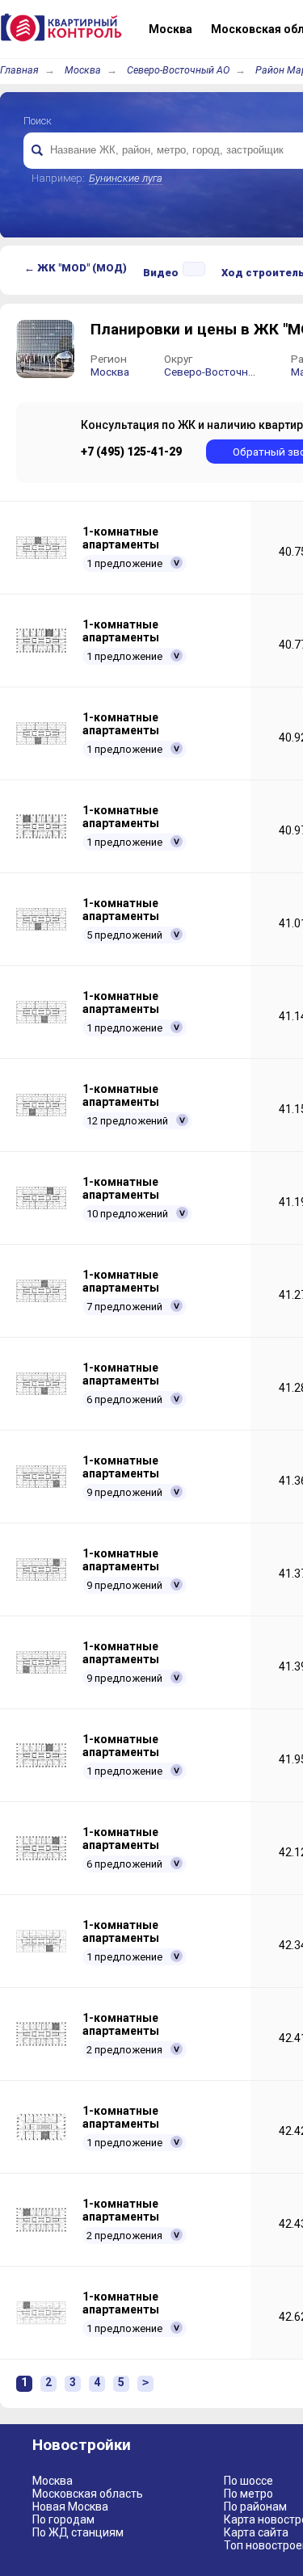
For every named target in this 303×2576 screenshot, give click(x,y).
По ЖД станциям (78, 2532)
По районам (255, 2507)
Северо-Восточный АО (178, 70)
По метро (248, 2494)
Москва (83, 70)
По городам (63, 2519)
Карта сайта (256, 2532)
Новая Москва (70, 2507)
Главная (19, 70)
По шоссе (248, 2481)
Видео (161, 273)
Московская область (88, 2494)
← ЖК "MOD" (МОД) (76, 268)
